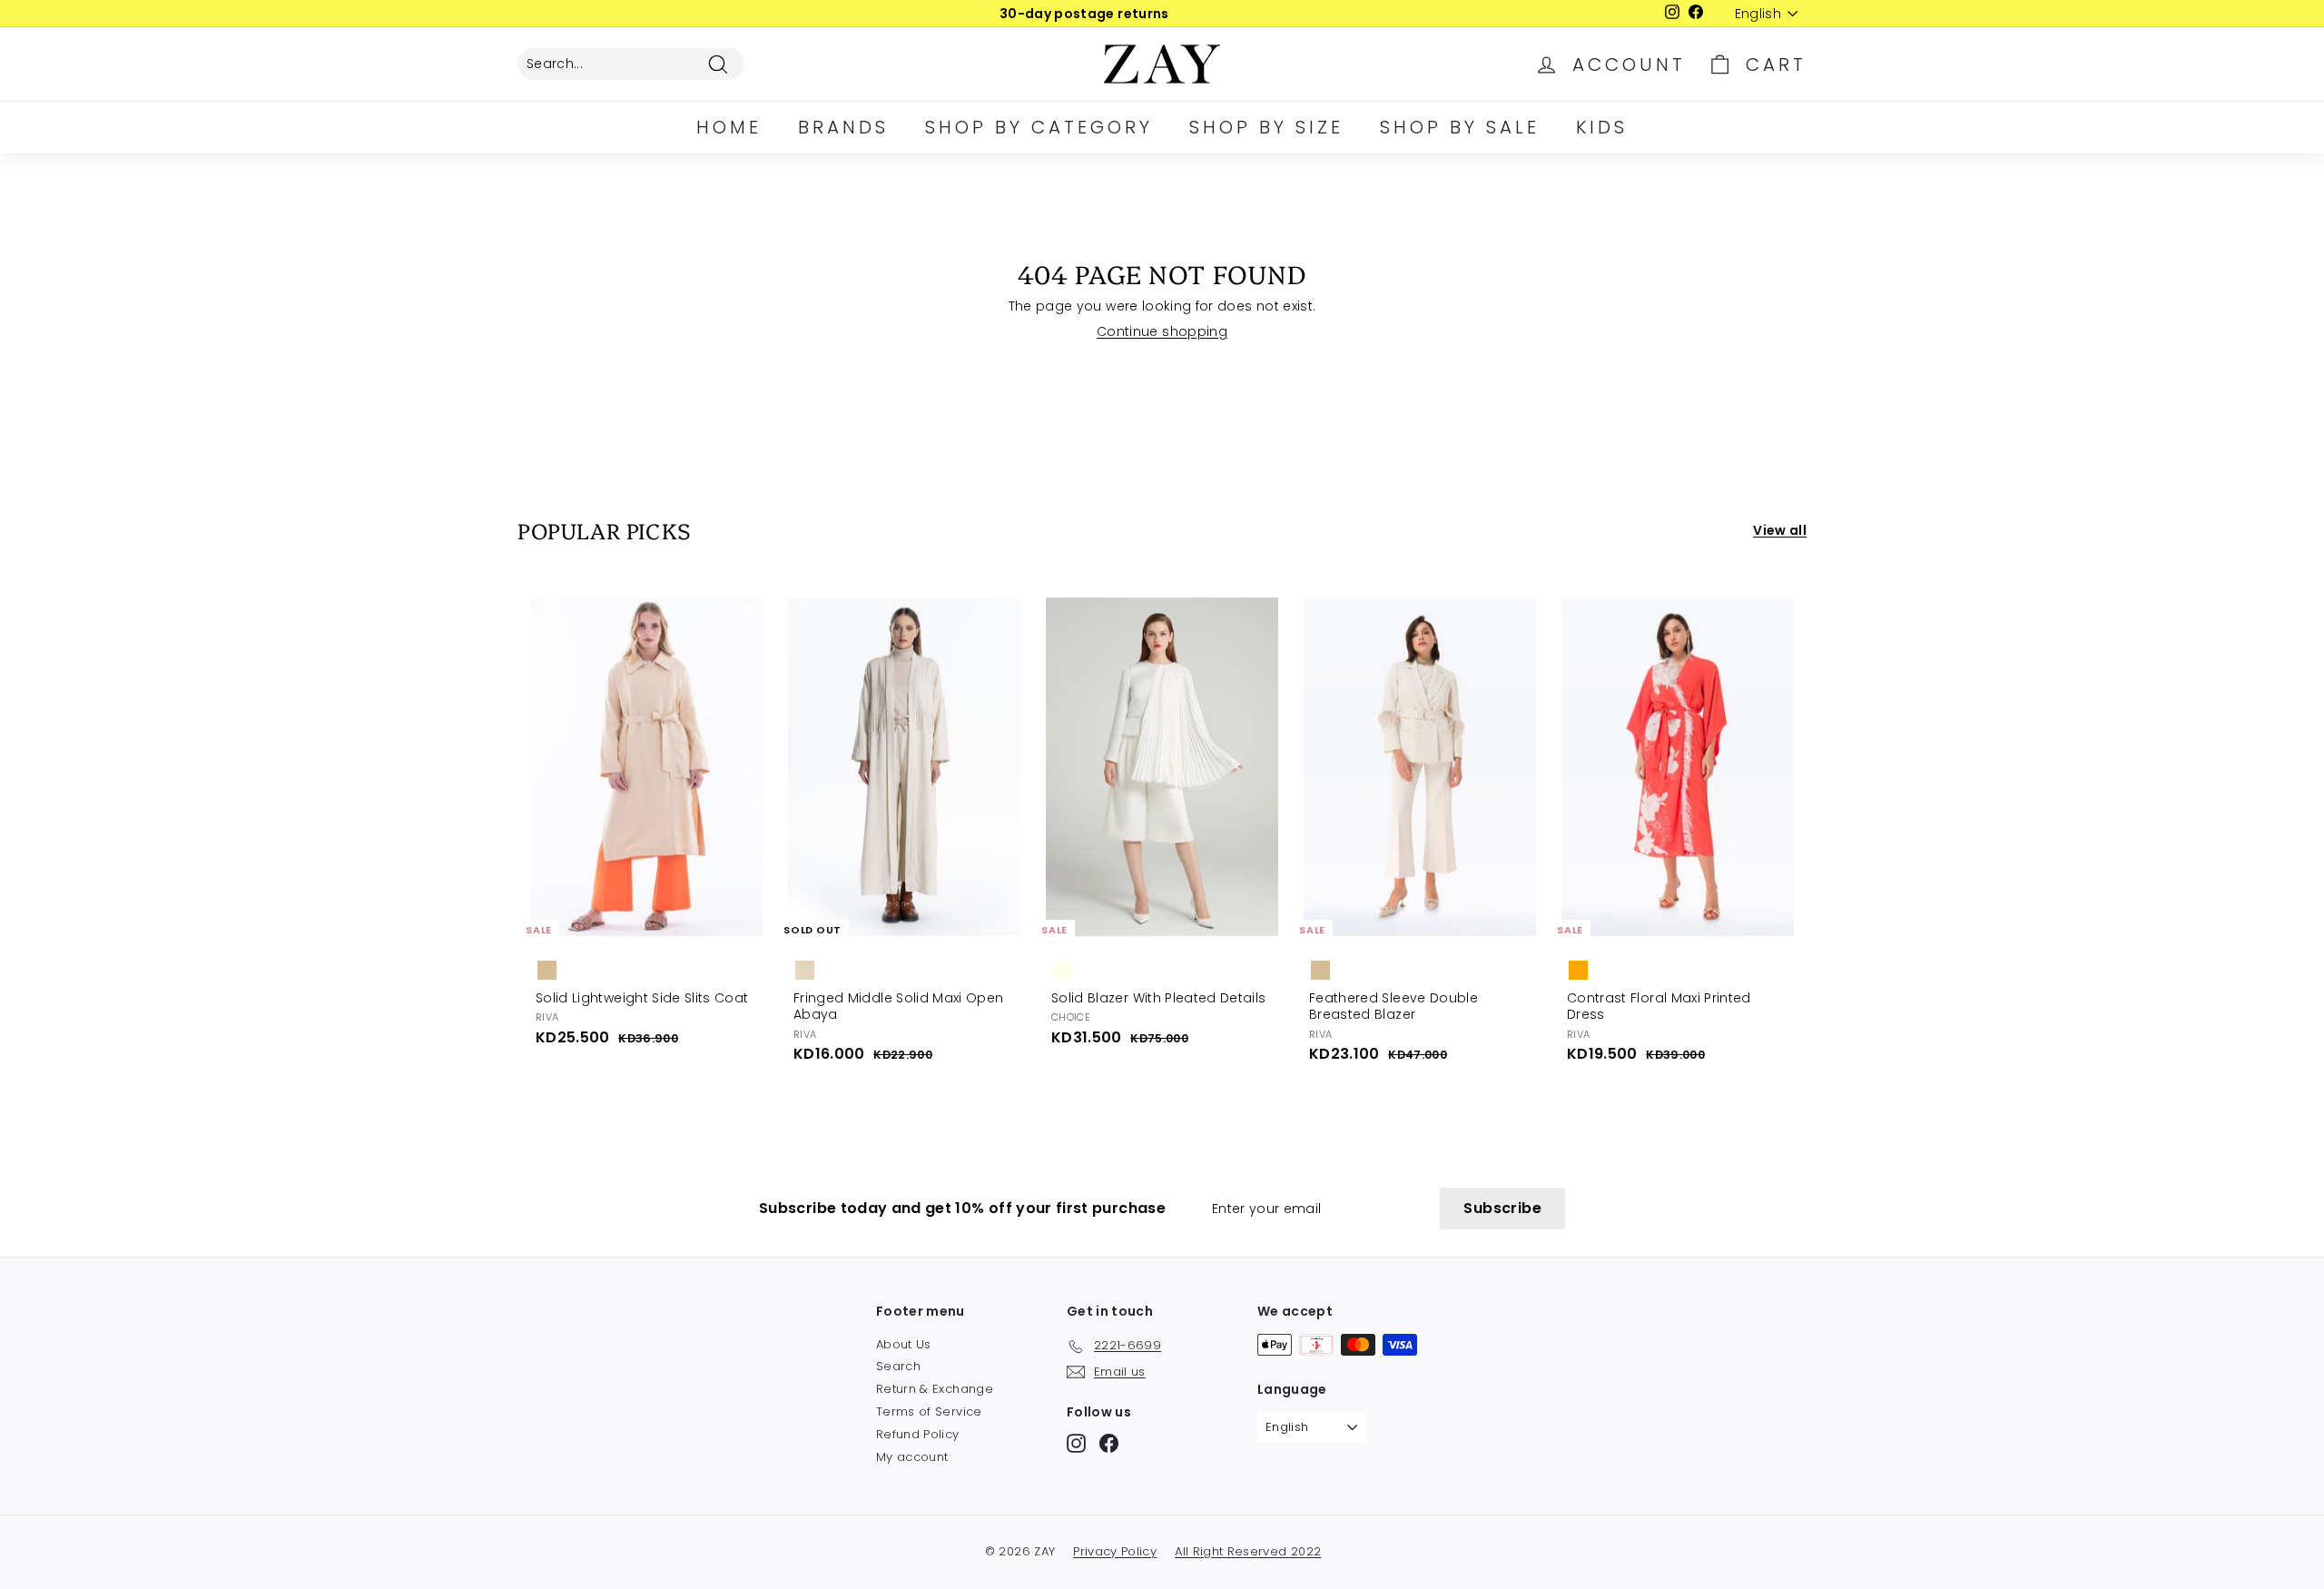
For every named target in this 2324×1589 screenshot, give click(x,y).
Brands (843, 127)
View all (1780, 530)
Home (729, 127)
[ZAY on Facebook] (1109, 1443)
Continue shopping (1162, 331)
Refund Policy (918, 1434)
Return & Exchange (935, 1389)
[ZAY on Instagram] (1076, 1443)
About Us (904, 1344)
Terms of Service (929, 1411)
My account (912, 1457)
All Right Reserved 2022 (1248, 1551)
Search (898, 1366)
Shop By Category (1039, 127)
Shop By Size (1266, 127)
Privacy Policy (1115, 1551)
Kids (1602, 127)
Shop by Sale (1460, 127)
